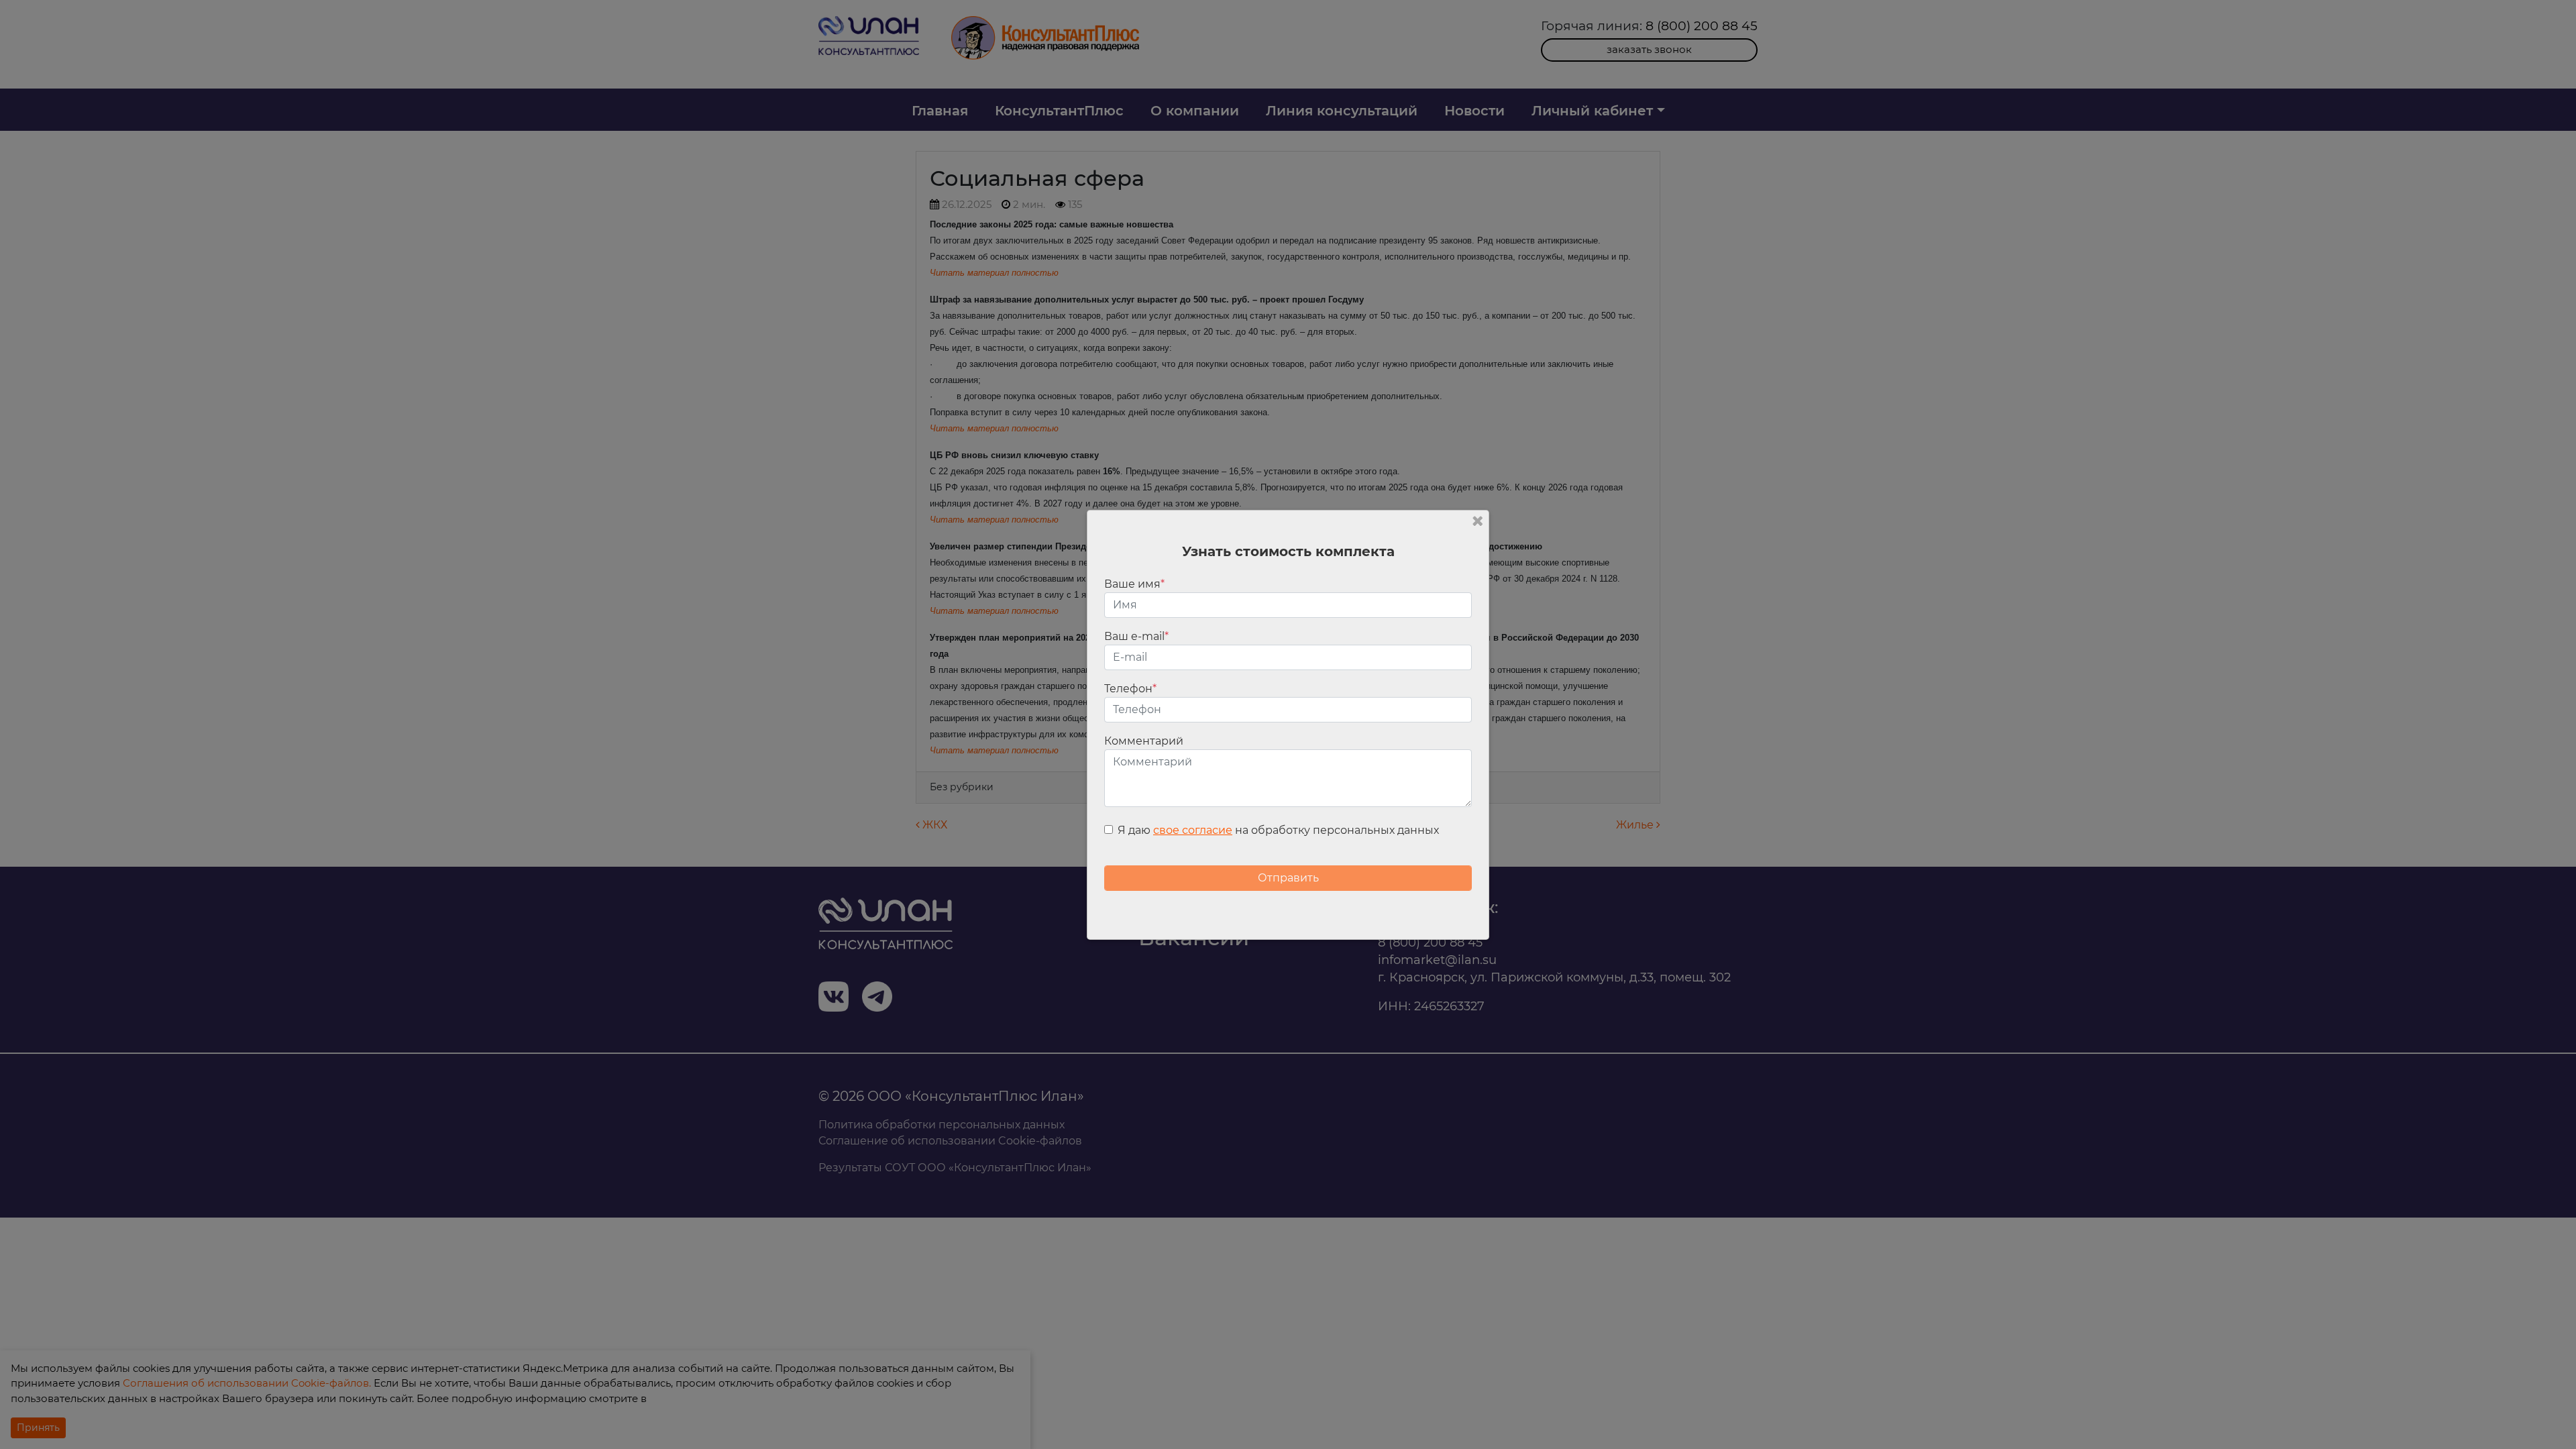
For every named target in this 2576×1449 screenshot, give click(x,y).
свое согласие (1193, 830)
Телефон (1130, 689)
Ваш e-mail (1136, 636)
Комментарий (1144, 741)
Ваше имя (1134, 584)
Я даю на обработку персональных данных (1278, 830)
